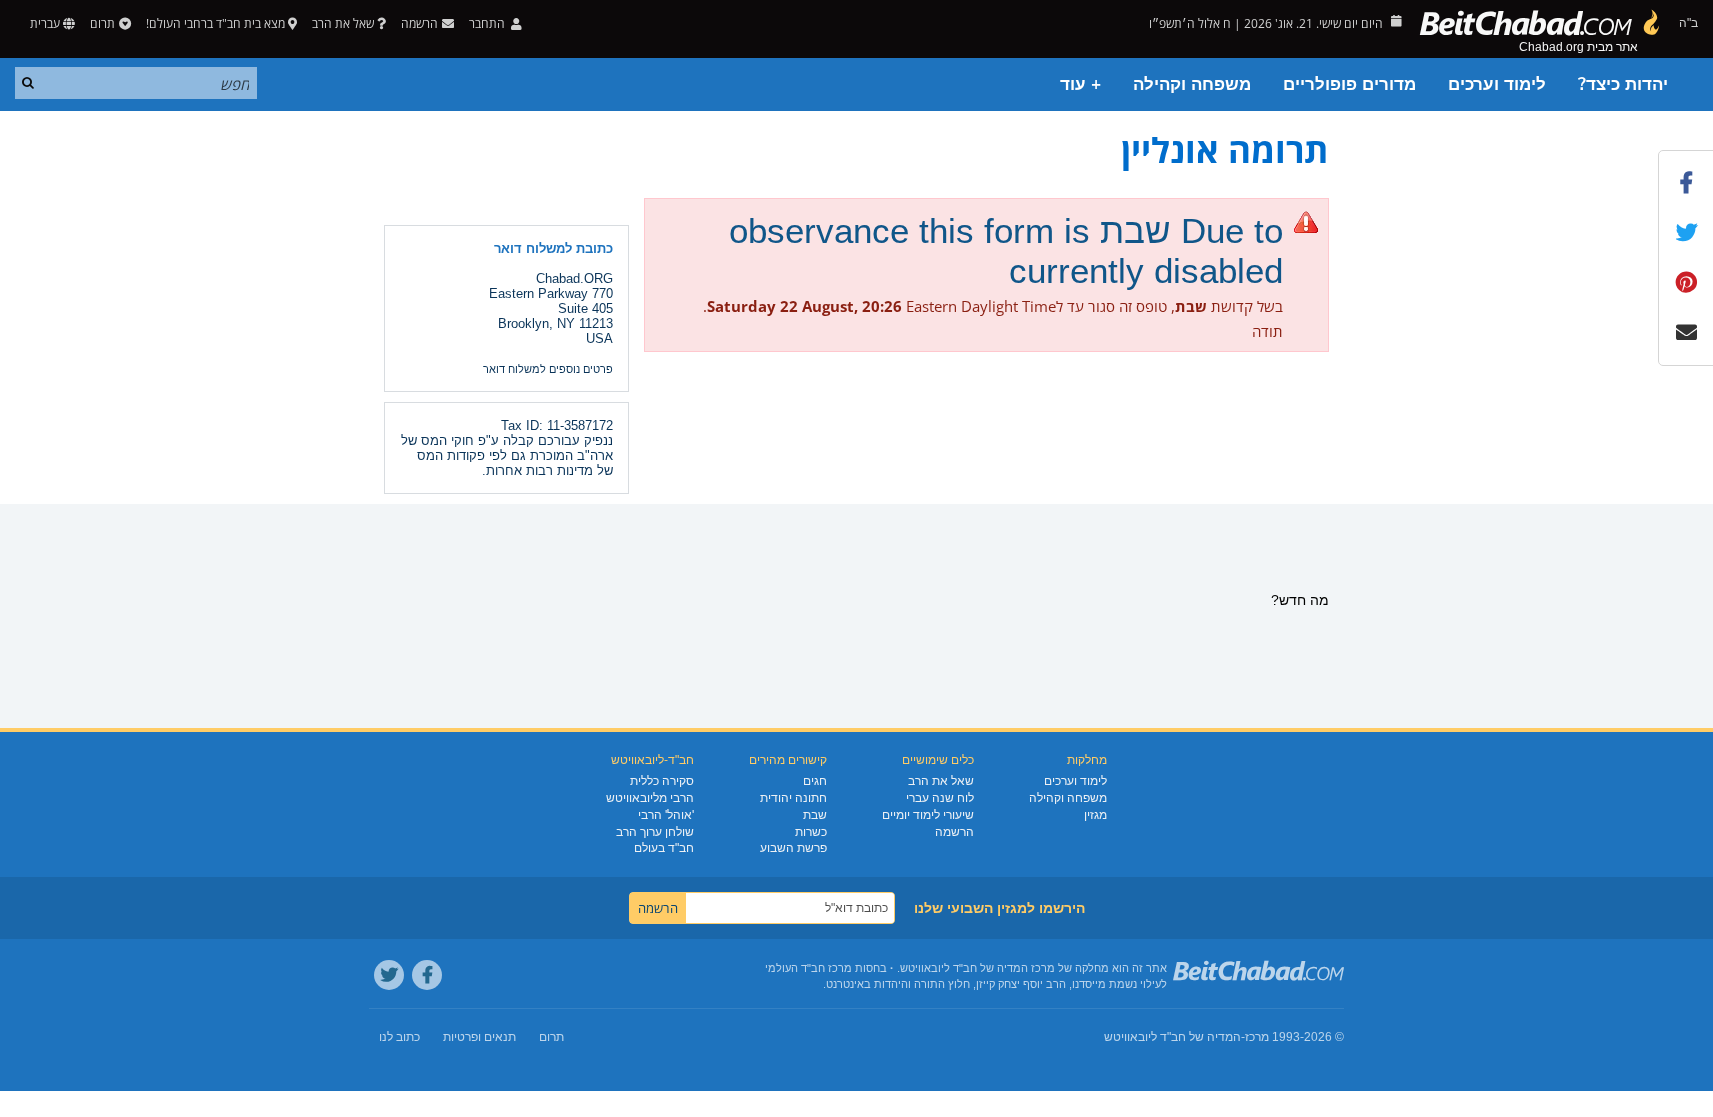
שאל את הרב (343, 23)
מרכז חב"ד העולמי (808, 968)
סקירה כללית (662, 781)
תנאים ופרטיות (479, 1037)
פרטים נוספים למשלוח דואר (548, 369)
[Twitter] (389, 975)
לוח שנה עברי (940, 798)
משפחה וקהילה (1192, 84)
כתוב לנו (399, 1037)
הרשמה (954, 832)
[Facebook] (427, 975)
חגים (815, 781)
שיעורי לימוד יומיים (928, 815)
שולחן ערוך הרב (655, 832)
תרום (102, 23)
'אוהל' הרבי (666, 815)
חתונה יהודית (793, 798)
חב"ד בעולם (664, 848)
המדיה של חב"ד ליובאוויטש (1172, 1037)
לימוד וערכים (1497, 84)
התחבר (488, 23)
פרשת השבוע (793, 848)
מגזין (1095, 815)
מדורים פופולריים (1349, 84)
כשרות (811, 832)
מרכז (1257, 1037)
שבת (815, 815)
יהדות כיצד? (1623, 84)
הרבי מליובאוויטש (650, 798)
